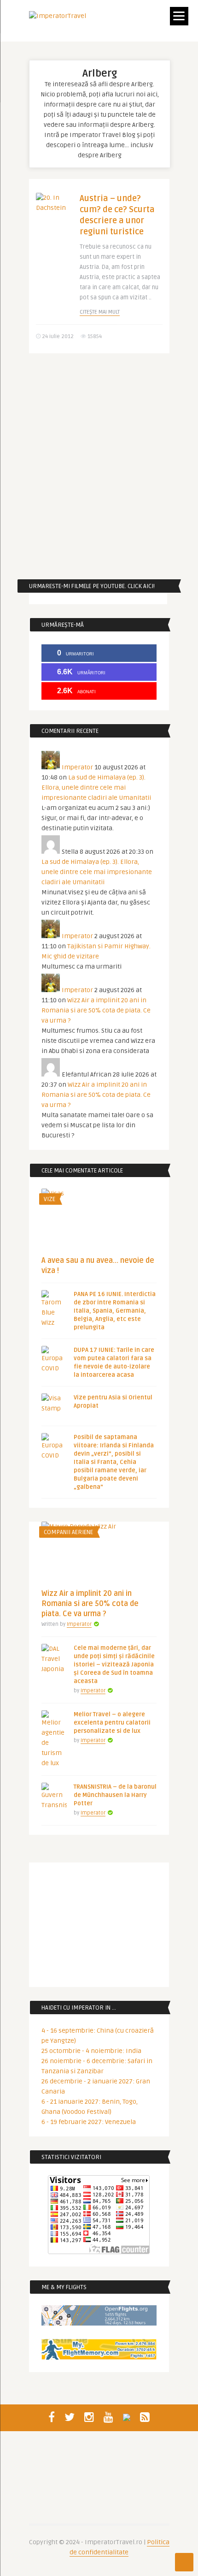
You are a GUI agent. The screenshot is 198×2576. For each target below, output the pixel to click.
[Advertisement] (99, 466)
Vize (49, 1199)
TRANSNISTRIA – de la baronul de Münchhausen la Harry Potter (115, 1795)
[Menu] (179, 16)
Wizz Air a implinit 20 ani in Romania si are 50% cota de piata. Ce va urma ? (96, 1010)
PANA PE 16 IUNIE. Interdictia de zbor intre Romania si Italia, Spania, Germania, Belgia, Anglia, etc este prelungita (115, 1311)
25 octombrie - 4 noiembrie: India (91, 2051)
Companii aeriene (68, 1532)
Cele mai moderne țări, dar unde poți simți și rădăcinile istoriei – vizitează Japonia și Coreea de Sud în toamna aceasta (114, 1665)
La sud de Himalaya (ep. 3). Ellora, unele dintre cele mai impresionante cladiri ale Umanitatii (96, 788)
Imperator (77, 767)
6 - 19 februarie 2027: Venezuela (89, 2122)
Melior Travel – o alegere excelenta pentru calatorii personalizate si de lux (112, 1723)
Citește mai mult (100, 312)
